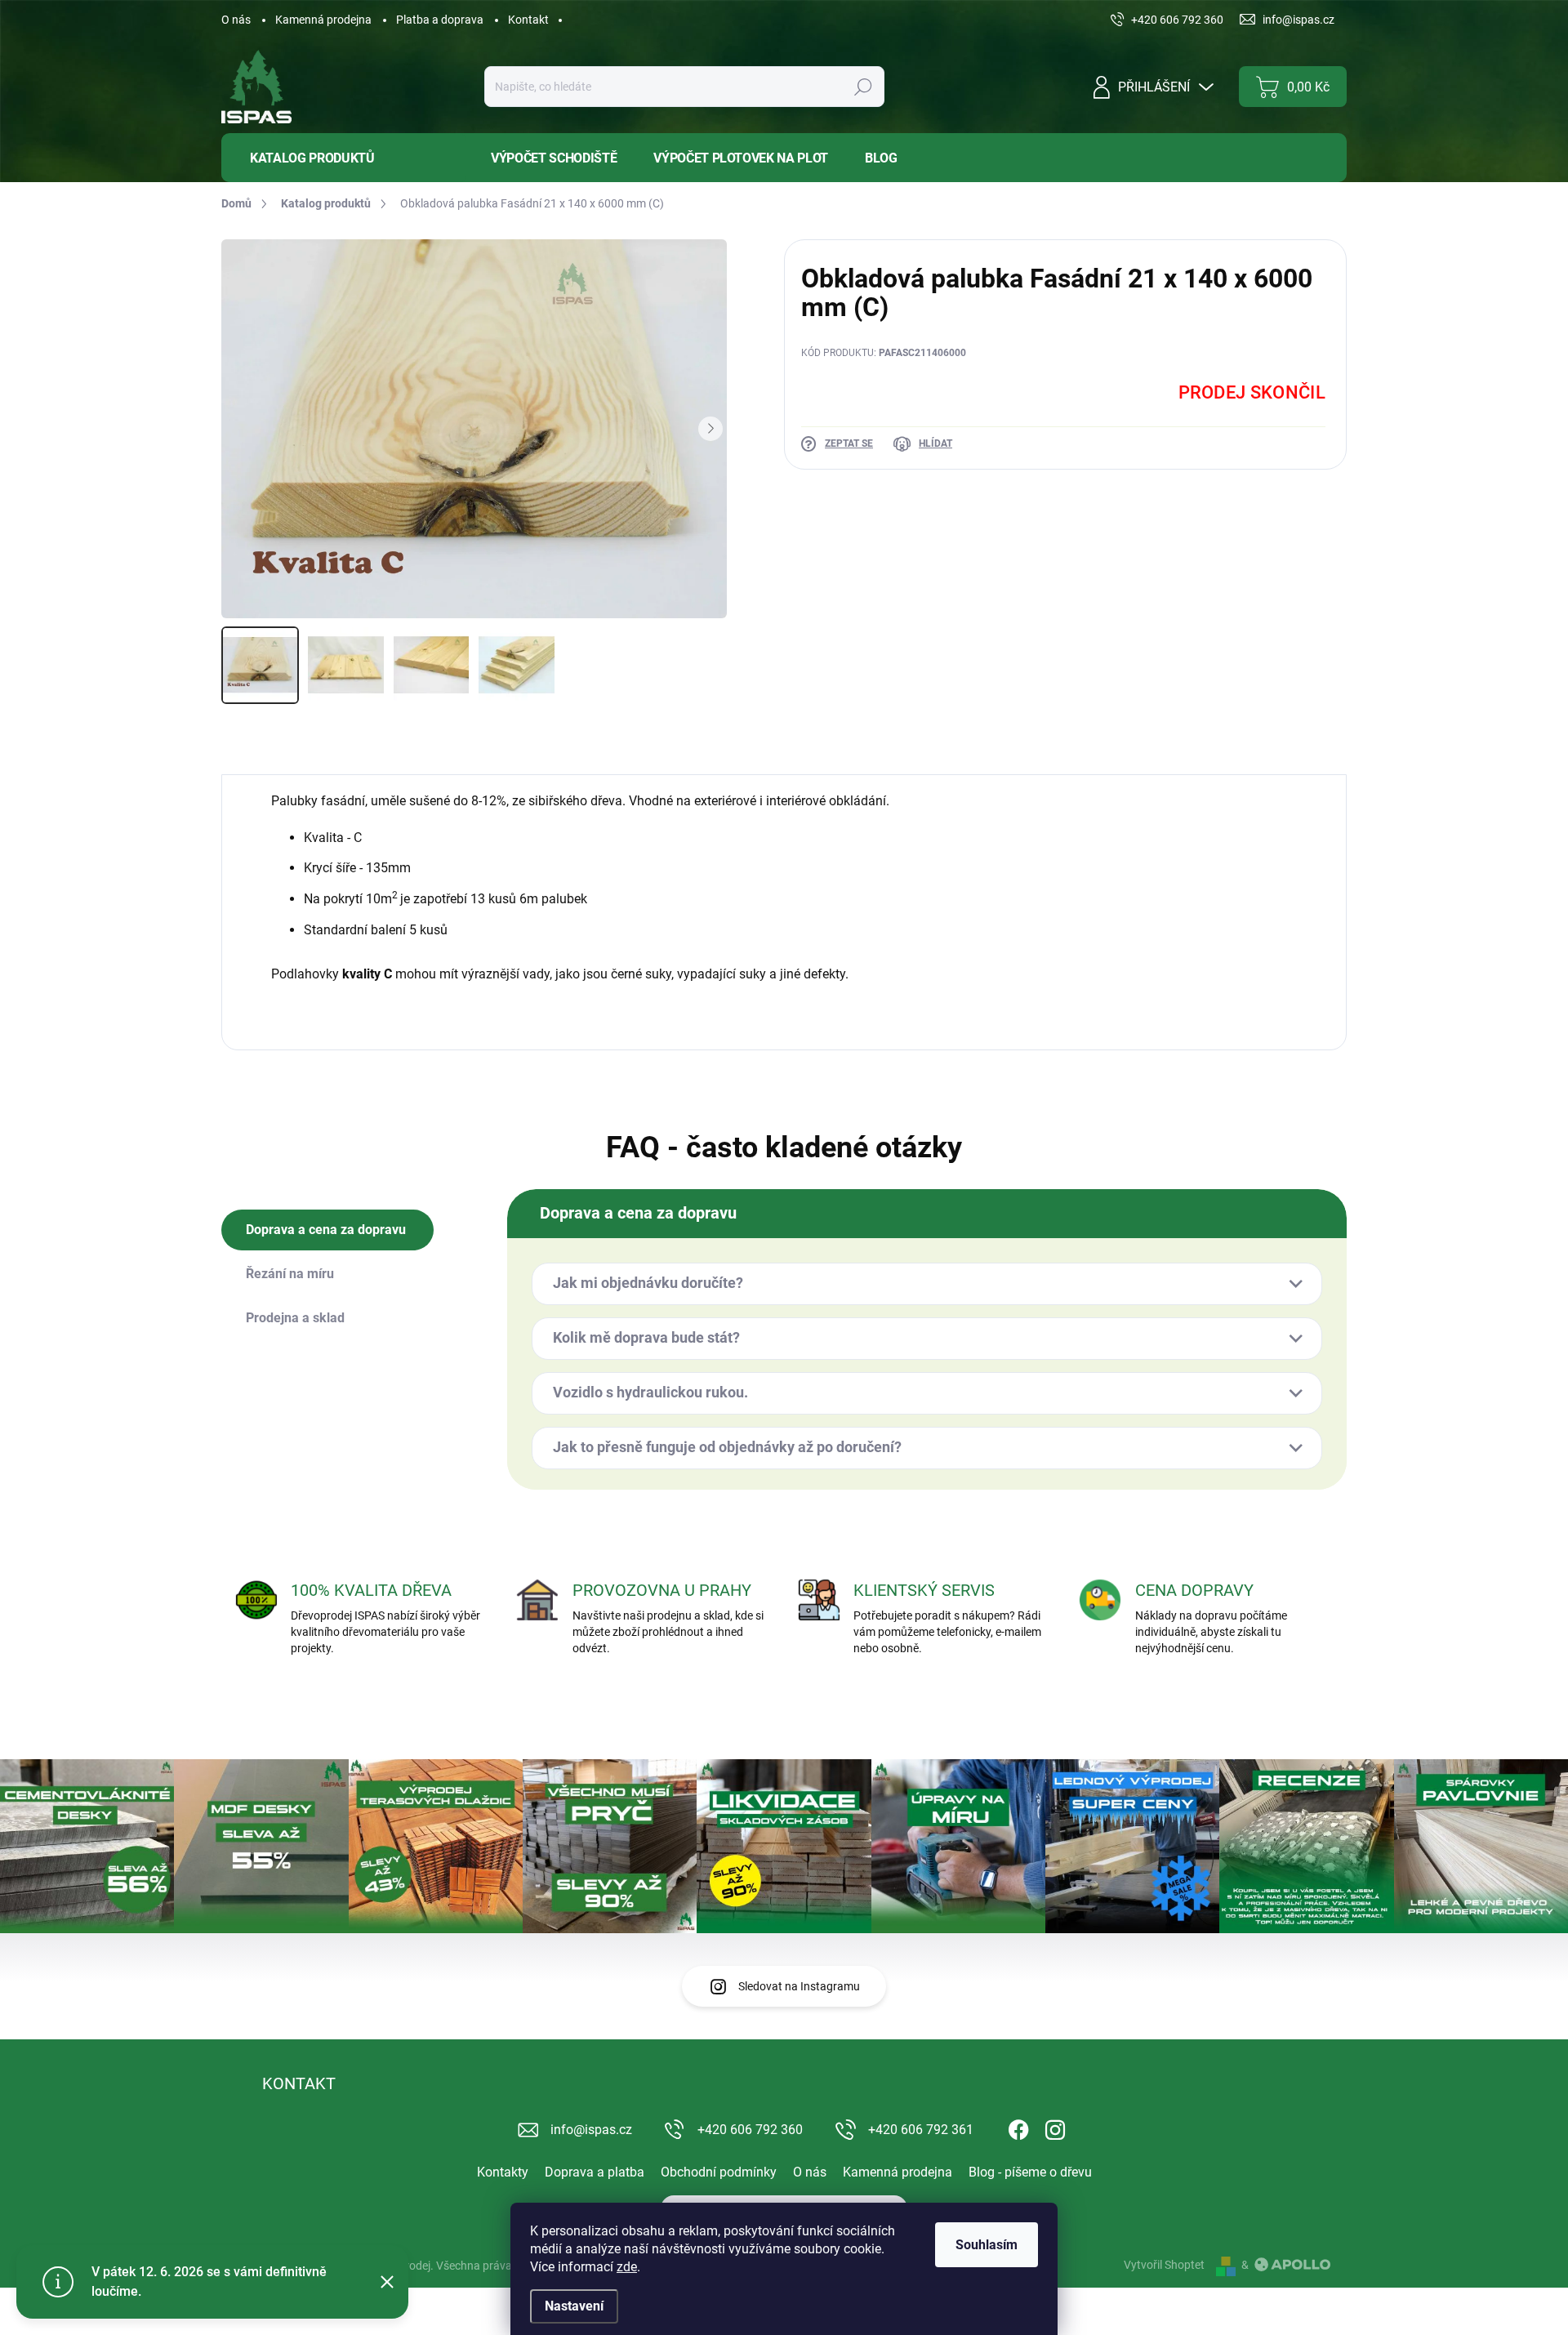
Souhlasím (987, 2245)
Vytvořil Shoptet (1164, 2265)
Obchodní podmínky (719, 2172)
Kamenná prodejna (323, 20)
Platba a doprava (440, 20)
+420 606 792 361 (921, 2130)
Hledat (863, 87)
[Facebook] (1018, 2127)
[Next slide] (710, 429)
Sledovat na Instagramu (799, 1986)
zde (627, 2267)
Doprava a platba (595, 2172)
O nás (236, 20)
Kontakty (503, 2172)
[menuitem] (344, 158)
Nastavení (574, 2306)
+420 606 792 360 (750, 2130)
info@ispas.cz (591, 2130)
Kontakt (528, 20)
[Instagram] (1055, 2127)
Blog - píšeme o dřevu (1030, 2172)
